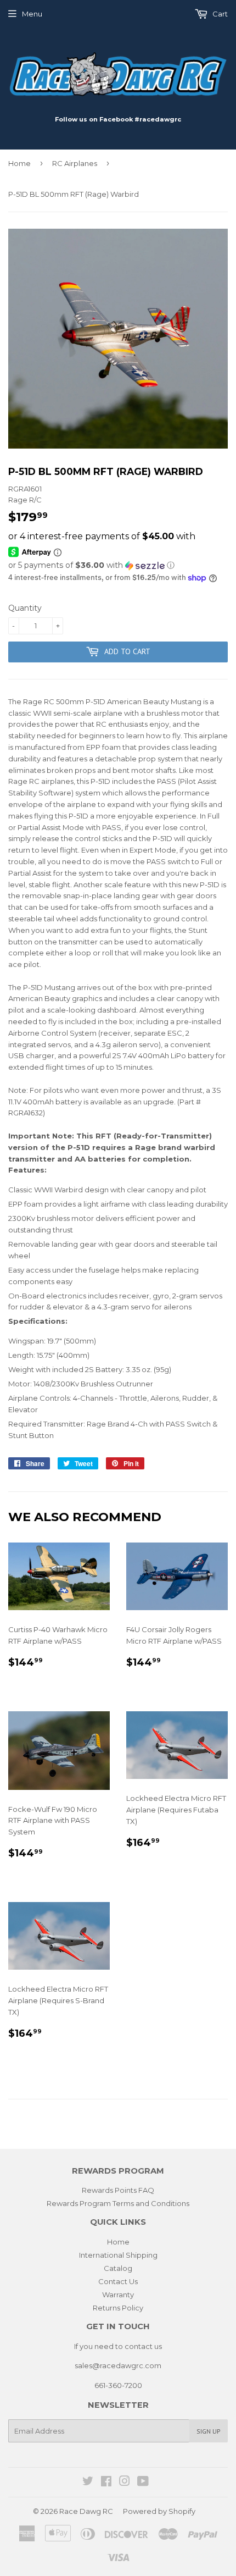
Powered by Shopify (159, 2511)
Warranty (118, 2295)
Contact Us (118, 2281)
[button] (118, 565)
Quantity (25, 608)
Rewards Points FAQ (118, 2190)
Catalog (118, 2268)
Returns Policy (118, 2308)
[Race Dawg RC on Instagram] (125, 2483)
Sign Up (209, 2431)
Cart (219, 14)
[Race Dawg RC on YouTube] (143, 2483)
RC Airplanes (75, 163)
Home (19, 163)
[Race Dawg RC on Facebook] (106, 2483)
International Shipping (118, 2255)
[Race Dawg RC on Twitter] (88, 2483)
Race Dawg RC (86, 2511)
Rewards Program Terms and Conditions (118, 2203)
